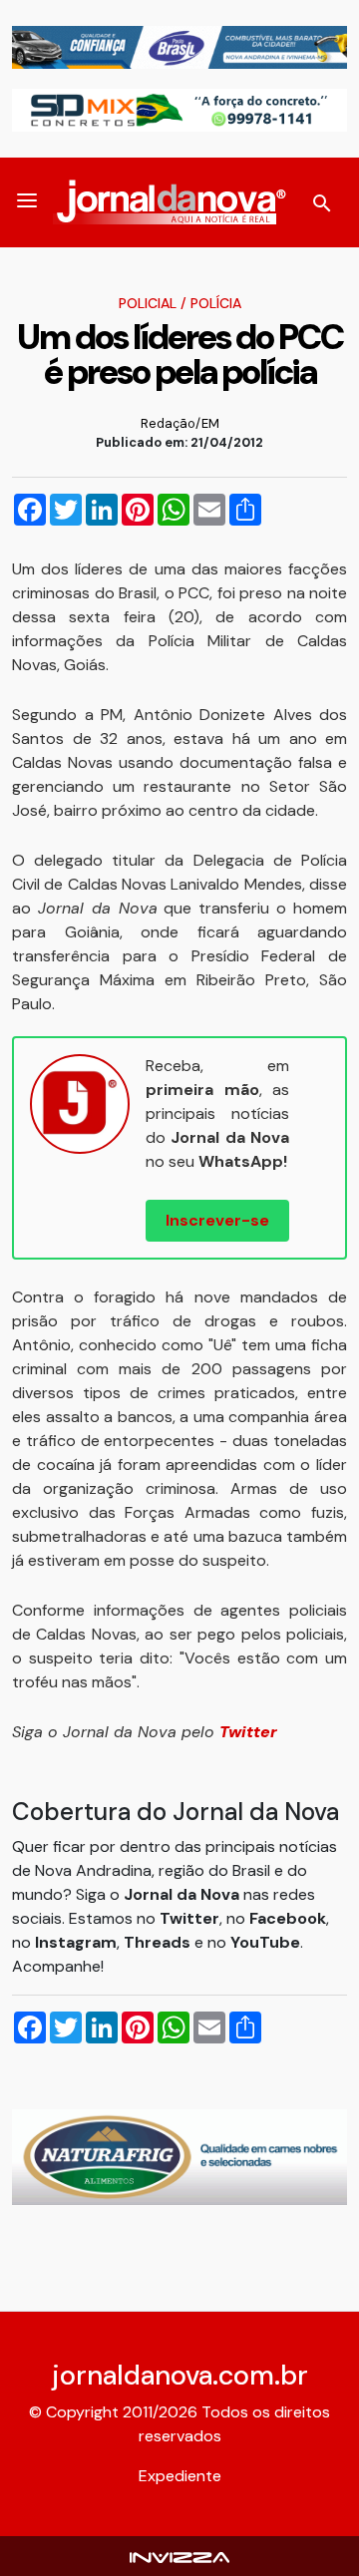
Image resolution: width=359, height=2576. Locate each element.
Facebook (288, 1918)
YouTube (265, 1942)
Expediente (180, 2476)
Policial (148, 303)
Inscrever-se (217, 1220)
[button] (27, 202)
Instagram (76, 1942)
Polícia (216, 303)
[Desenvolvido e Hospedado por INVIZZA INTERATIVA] (179, 2556)
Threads (159, 1942)
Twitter (189, 1918)
